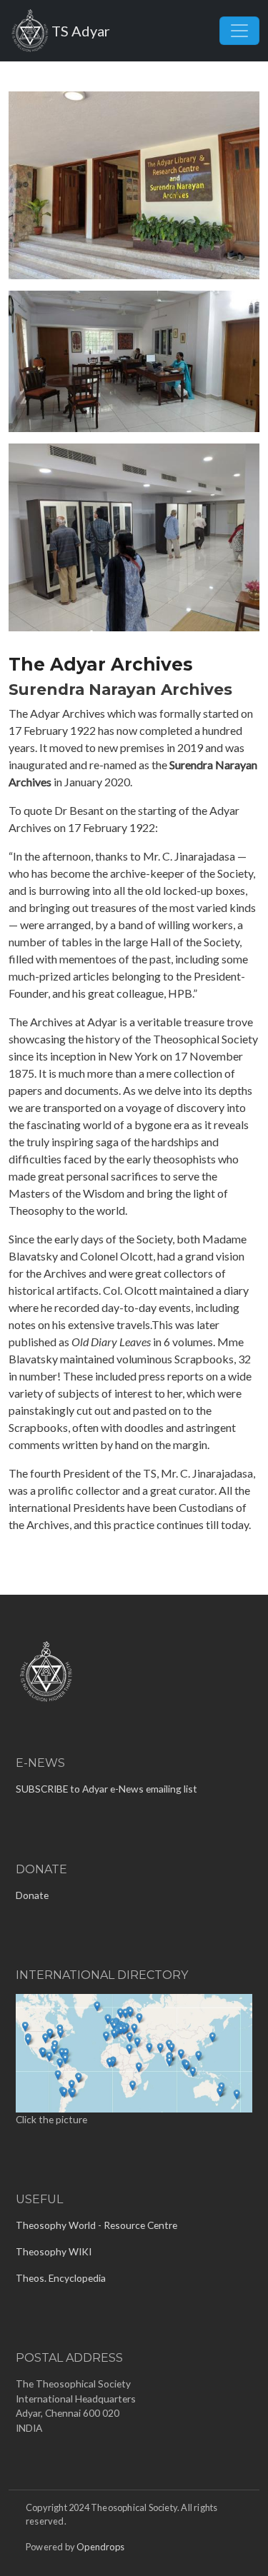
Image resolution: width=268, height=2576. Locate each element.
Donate (32, 1895)
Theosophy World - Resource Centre (96, 2225)
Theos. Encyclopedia (61, 2278)
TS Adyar (81, 31)
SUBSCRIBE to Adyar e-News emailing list (106, 1789)
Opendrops (100, 2547)
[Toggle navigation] (239, 31)
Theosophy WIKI (54, 2251)
